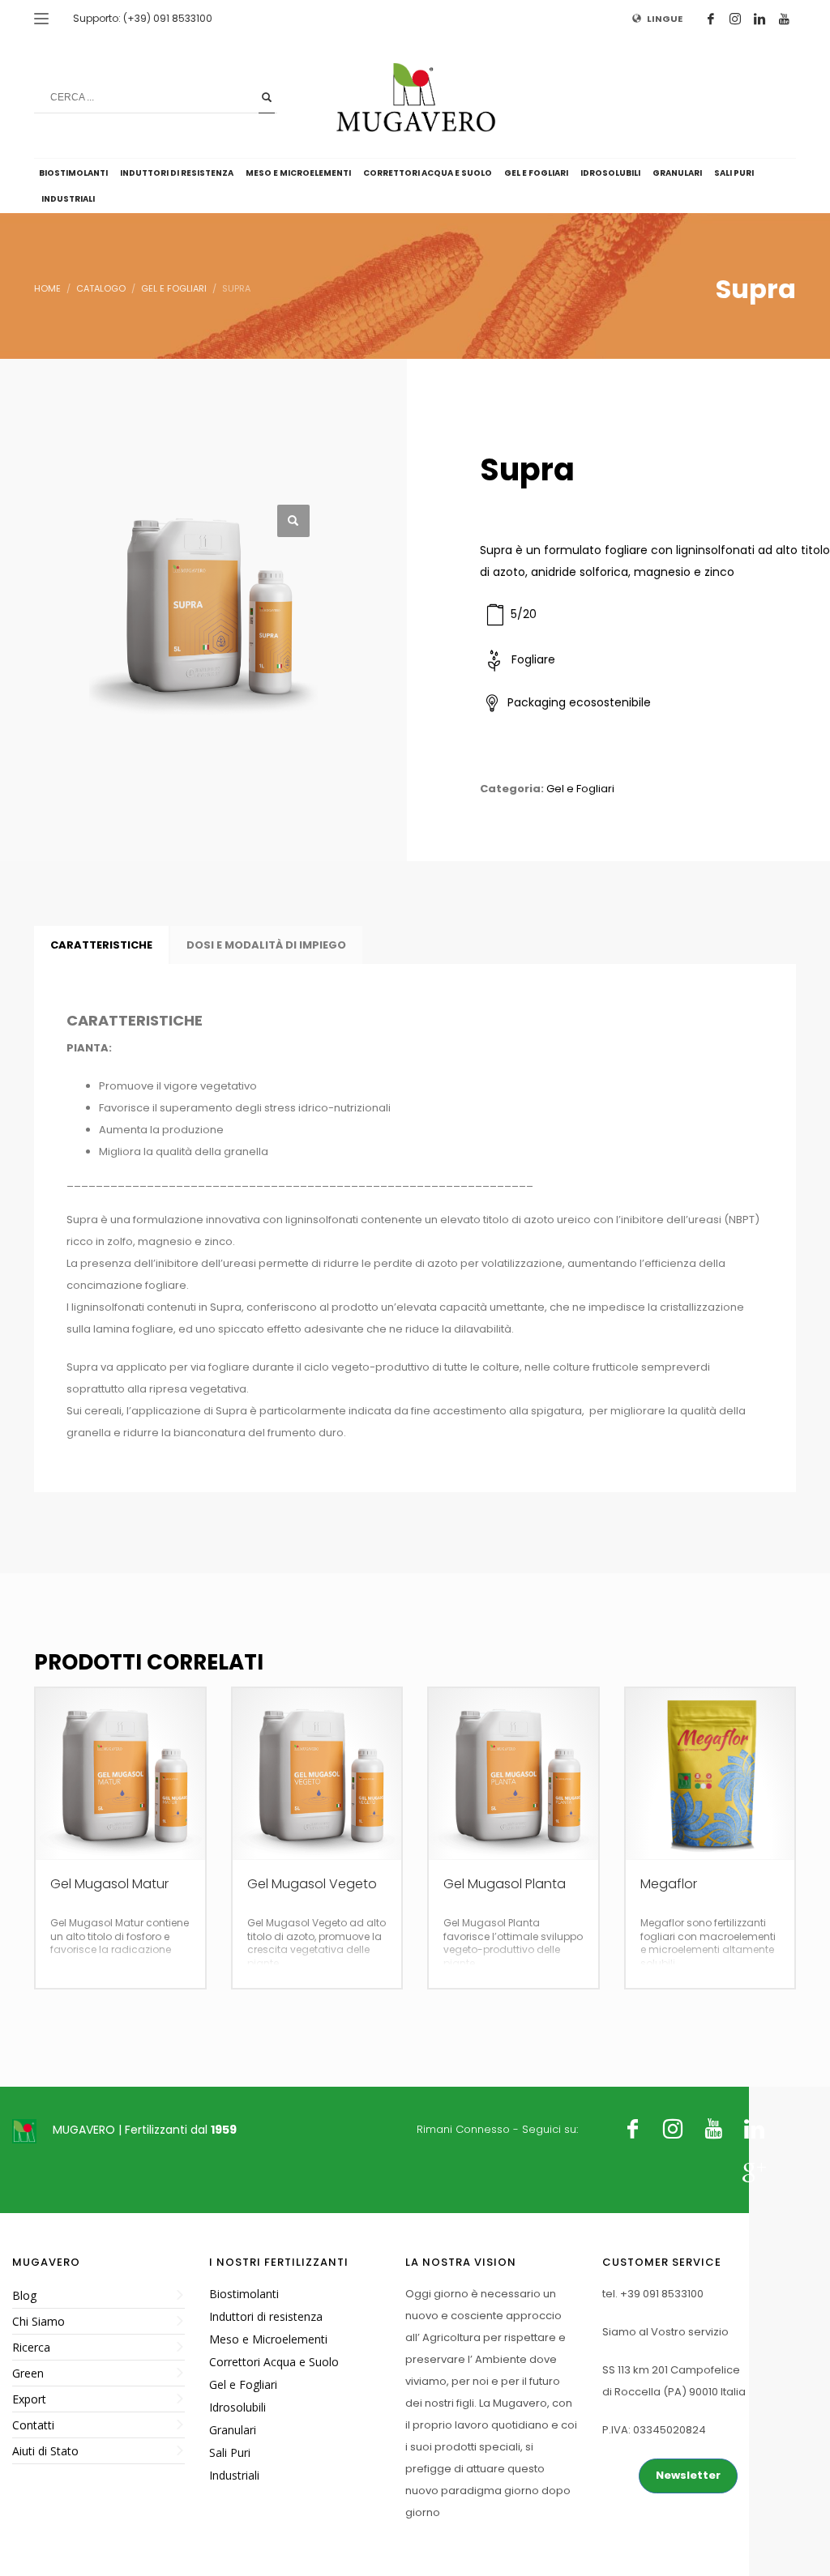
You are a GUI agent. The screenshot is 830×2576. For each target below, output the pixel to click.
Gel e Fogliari (580, 789)
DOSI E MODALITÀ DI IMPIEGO (266, 945)
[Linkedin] (759, 19)
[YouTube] (784, 19)
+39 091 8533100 (662, 2294)
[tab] (101, 945)
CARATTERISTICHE (101, 945)
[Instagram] (735, 19)
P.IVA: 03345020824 (654, 2430)
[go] (267, 97)
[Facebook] (711, 19)
